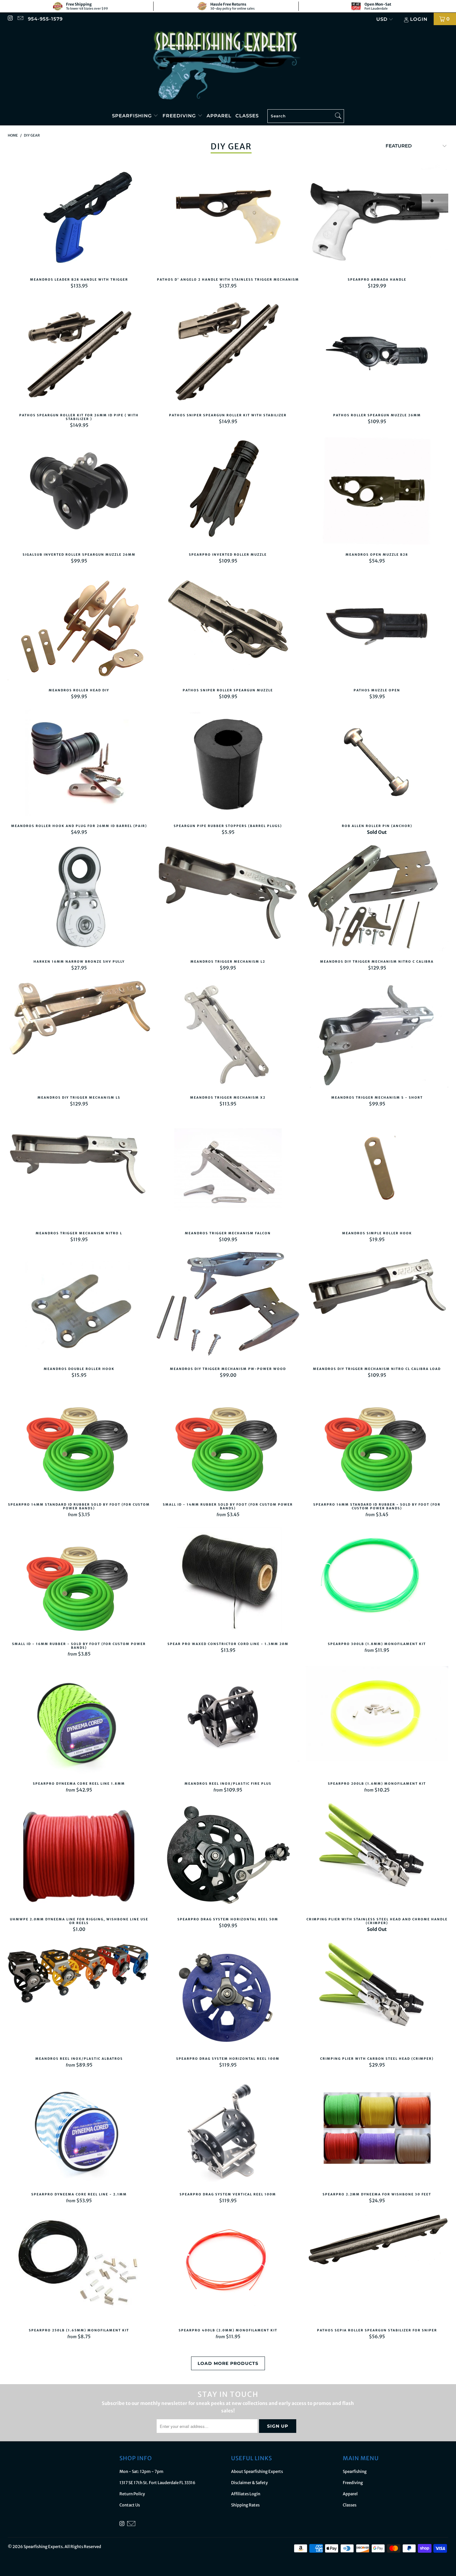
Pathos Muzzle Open (377, 628)
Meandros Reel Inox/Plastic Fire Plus (228, 1721)
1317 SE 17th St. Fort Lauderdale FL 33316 (157, 2483)
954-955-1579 (45, 19)
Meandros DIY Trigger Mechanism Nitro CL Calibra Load (377, 1306)
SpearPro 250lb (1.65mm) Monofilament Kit (79, 2268)
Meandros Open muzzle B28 (377, 492)
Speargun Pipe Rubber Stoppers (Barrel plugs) (228, 763)
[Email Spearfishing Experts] (20, 19)
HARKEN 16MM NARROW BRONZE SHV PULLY (79, 899)
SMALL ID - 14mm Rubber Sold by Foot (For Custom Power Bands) (228, 1442)
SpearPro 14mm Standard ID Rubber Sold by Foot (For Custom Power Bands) (79, 1442)
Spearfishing (133, 116)
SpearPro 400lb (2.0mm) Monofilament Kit (228, 2268)
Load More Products (228, 2363)
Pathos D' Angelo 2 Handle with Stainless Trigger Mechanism (228, 217)
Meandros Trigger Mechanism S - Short (377, 1035)
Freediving (180, 116)
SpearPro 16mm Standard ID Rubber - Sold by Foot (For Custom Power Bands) (377, 1442)
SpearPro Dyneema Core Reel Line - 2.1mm (79, 2132)
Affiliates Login (246, 2494)
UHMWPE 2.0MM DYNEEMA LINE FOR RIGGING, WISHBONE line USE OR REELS (79, 1857)
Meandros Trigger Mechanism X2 (228, 1035)
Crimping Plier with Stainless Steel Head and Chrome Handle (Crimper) (377, 1857)
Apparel (219, 116)
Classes (247, 116)
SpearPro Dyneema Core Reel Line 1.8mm (79, 1721)
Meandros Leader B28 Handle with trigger (79, 217)
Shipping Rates (245, 2505)
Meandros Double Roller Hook (79, 1306)
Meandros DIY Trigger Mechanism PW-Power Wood (228, 1306)
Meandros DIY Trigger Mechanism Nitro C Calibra (377, 899)
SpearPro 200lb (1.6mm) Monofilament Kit (377, 1721)
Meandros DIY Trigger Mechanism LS (79, 1035)
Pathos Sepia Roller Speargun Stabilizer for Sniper (377, 2268)
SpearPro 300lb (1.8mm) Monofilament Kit (377, 1581)
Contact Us (130, 2505)
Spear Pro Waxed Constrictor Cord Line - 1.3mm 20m (228, 1581)
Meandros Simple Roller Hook (377, 1171)
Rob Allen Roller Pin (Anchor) (377, 763)
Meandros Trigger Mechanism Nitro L (79, 1171)
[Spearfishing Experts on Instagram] (10, 19)
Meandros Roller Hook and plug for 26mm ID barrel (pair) (79, 763)
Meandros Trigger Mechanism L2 (228, 899)
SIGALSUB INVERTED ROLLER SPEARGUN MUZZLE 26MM (79, 492)
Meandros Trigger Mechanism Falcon (228, 1171)
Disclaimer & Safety (249, 2483)
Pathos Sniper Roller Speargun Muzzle (228, 628)
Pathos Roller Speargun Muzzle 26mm (377, 353)
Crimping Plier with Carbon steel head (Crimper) (377, 1996)
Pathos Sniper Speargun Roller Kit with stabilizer (228, 353)
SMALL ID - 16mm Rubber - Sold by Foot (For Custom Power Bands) (79, 1581)
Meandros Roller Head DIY (79, 628)
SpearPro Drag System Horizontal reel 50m (228, 1857)
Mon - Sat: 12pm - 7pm (141, 2472)
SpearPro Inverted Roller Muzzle (228, 492)
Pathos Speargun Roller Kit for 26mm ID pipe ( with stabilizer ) (79, 353)
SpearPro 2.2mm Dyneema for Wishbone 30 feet (377, 2132)
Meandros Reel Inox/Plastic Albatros (79, 1996)
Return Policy (132, 2494)
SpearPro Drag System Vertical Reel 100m (228, 2132)
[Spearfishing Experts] (228, 66)
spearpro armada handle (377, 217)
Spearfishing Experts (43, 2547)
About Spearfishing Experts (257, 2472)
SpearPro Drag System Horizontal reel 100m (228, 1996)
